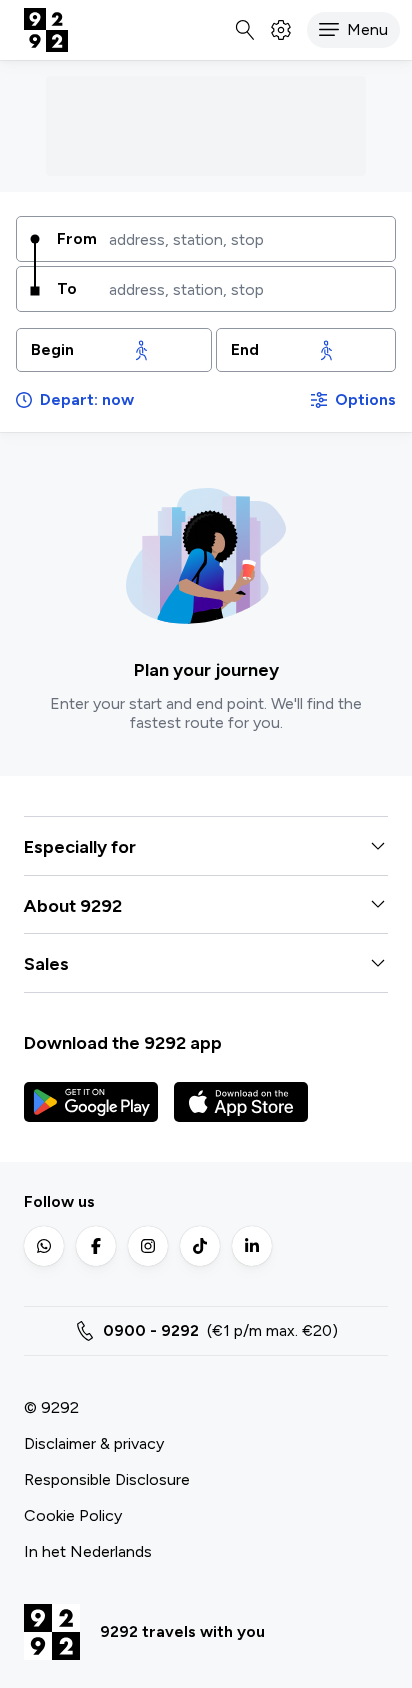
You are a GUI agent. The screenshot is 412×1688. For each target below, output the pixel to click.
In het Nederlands (88, 1551)
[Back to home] (46, 30)
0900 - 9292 (151, 1330)
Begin (52, 349)
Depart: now (87, 399)
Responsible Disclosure (107, 1479)
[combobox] (245, 239)
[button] (353, 30)
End (245, 349)
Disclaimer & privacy (94, 1443)
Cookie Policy (73, 1515)
